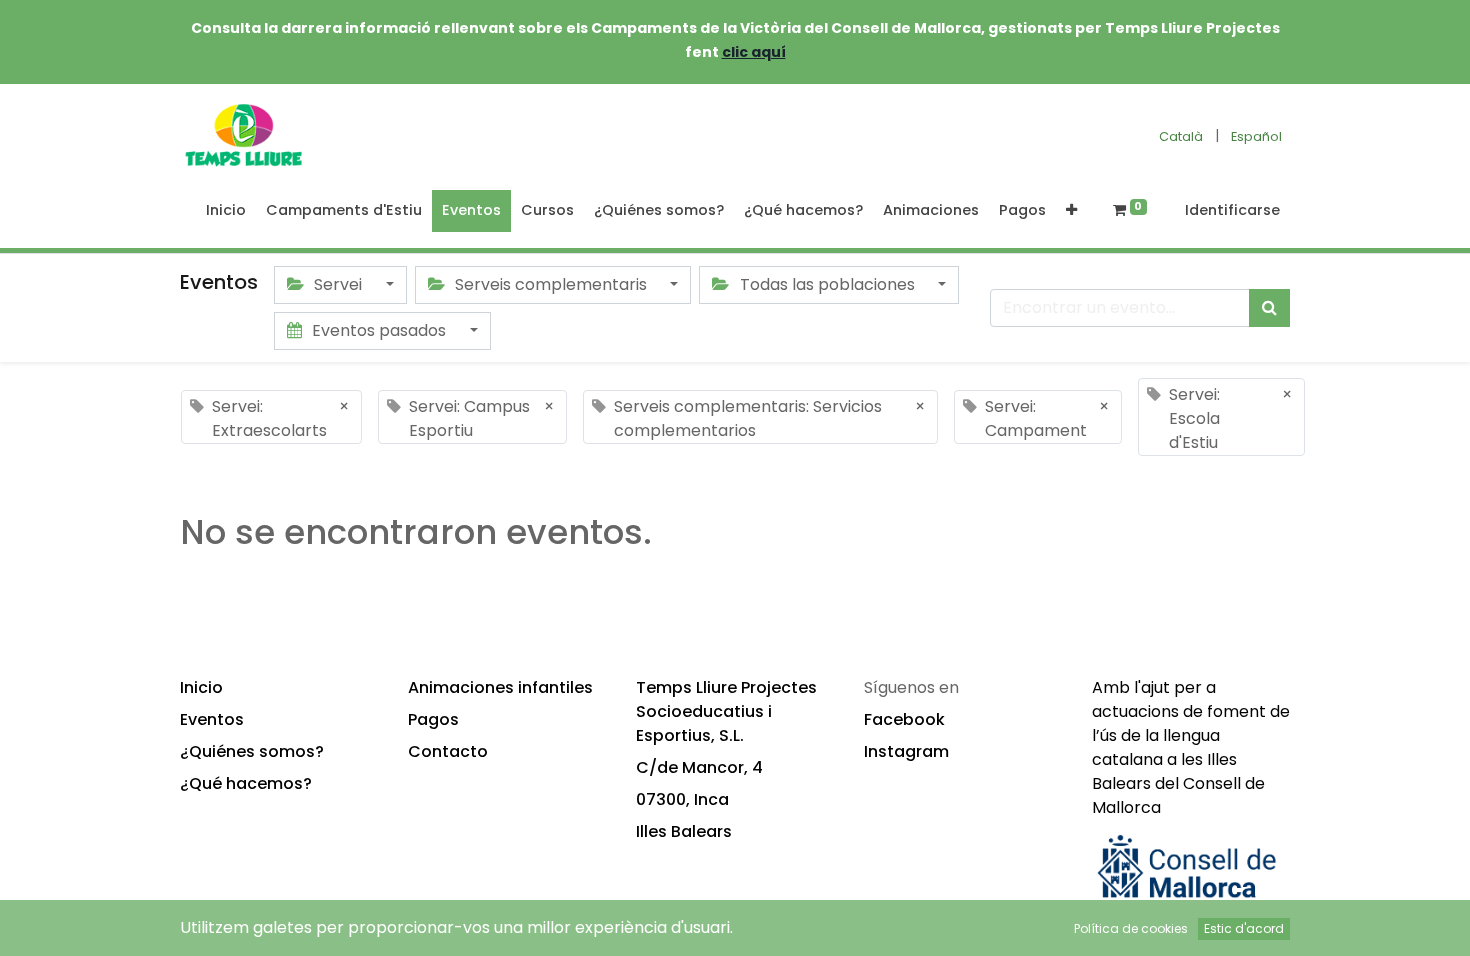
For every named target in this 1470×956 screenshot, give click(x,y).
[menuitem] (226, 211)
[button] (1071, 211)
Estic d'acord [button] (1244, 928)
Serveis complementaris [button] (551, 284)
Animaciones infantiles (500, 687)
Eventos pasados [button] (379, 330)
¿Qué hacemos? (246, 783)
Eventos (212, 719)
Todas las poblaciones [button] (827, 284)
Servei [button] (338, 284)
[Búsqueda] (1269, 308)
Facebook (904, 719)
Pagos (433, 719)
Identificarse (1232, 210)
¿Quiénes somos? (252, 751)
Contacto (448, 751)
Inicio (201, 687)
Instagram (906, 751)
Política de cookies (1131, 928)
